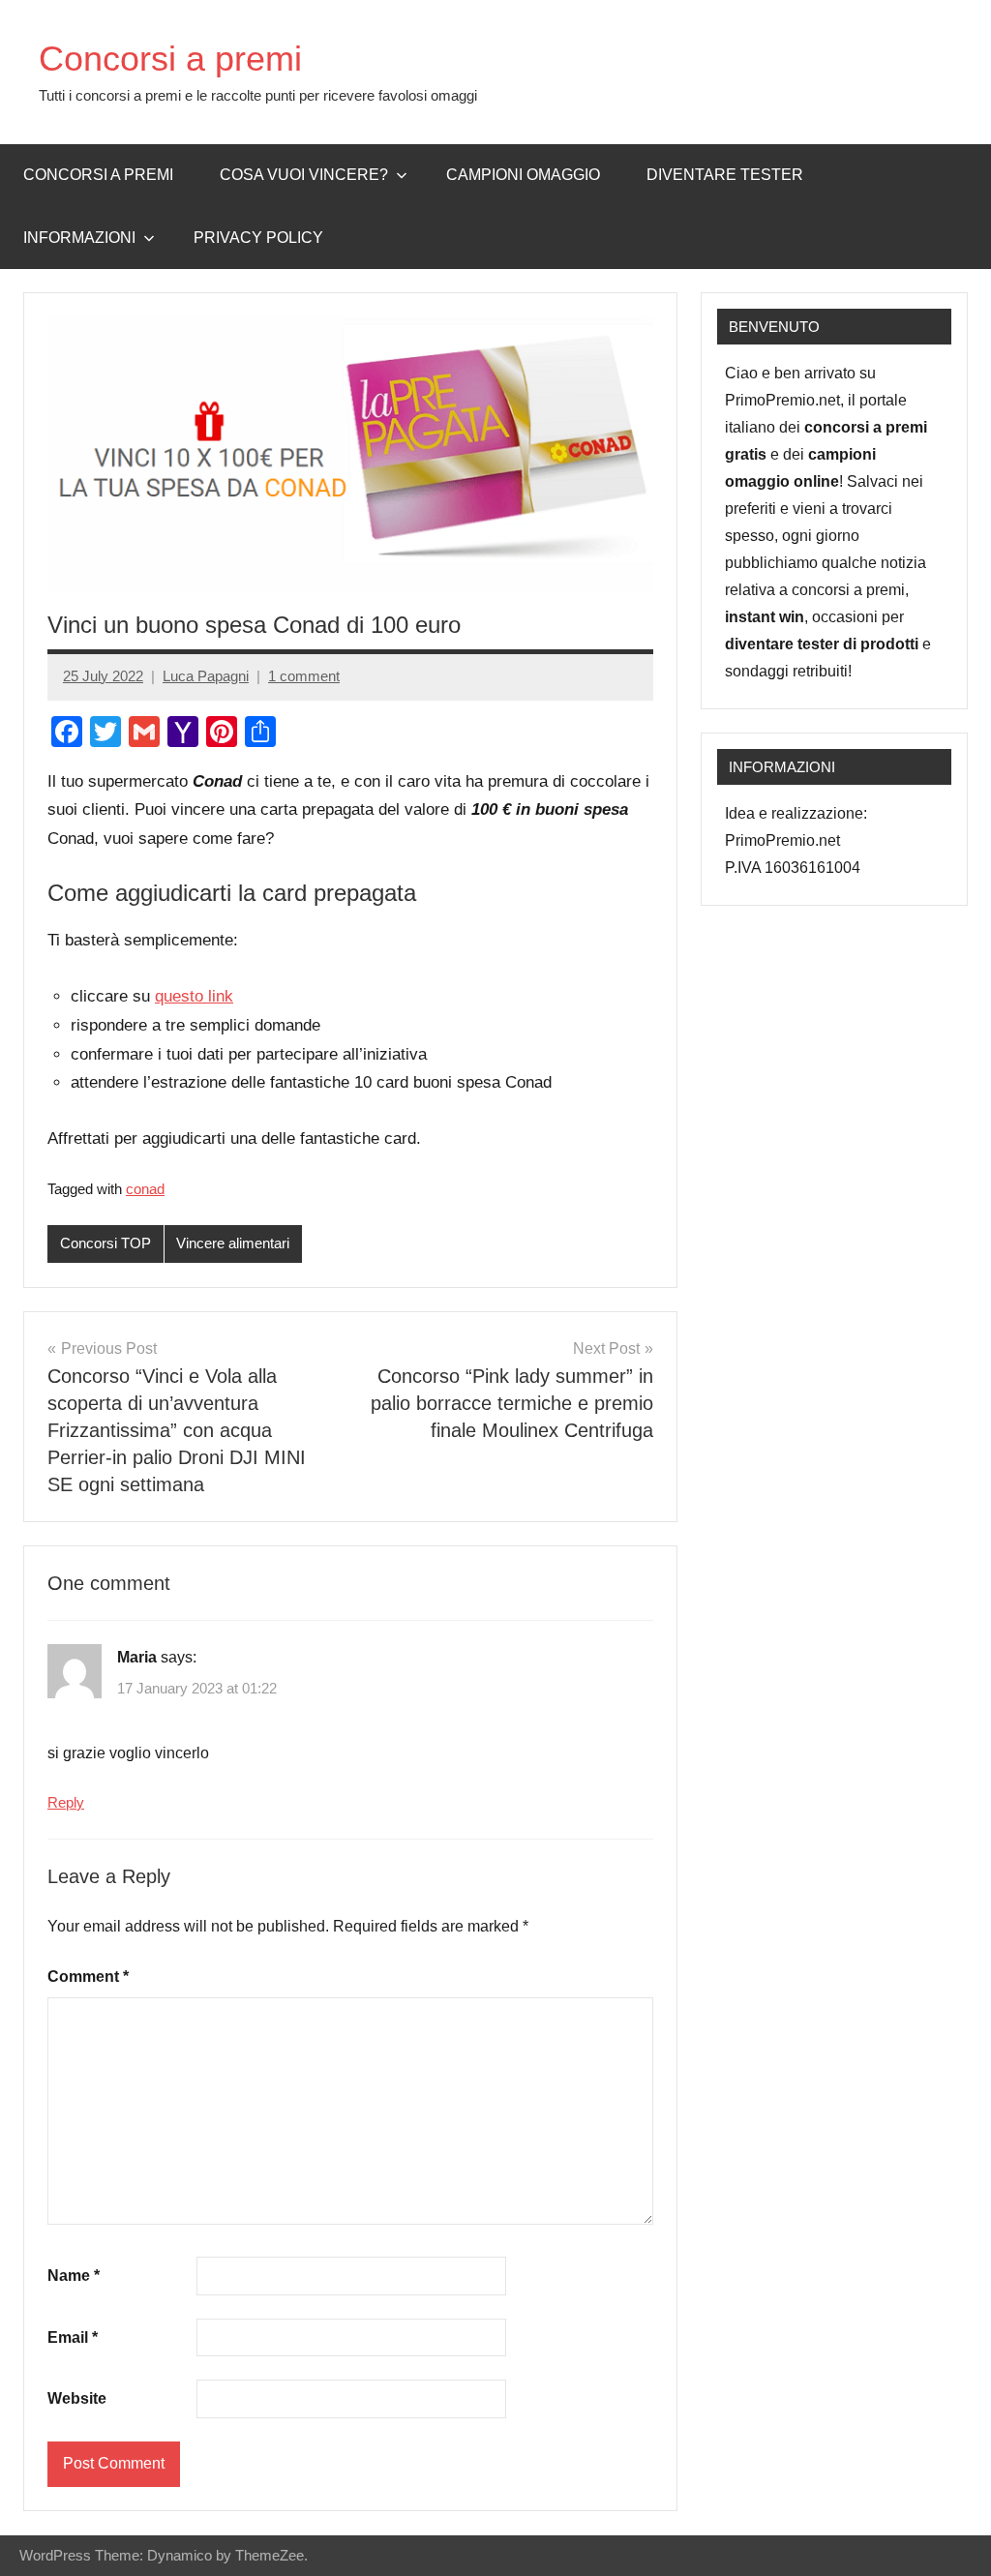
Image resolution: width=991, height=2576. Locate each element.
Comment (88, 1977)
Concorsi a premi (170, 59)
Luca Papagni (206, 676)
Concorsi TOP (105, 1243)
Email (73, 2337)
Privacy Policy (258, 238)
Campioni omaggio (523, 175)
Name (74, 2276)
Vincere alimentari (233, 1243)
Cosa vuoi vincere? (304, 175)
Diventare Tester (725, 175)
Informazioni (79, 238)
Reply (66, 1802)
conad (145, 1189)
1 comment (304, 676)
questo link (194, 996)
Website (77, 2398)
